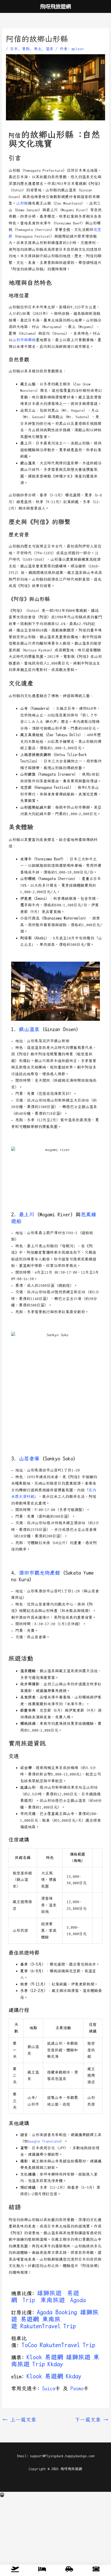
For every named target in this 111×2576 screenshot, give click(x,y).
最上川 (27, 1215)
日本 (14, 49)
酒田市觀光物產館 (39, 1573)
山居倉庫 (29, 1459)
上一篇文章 (19, 2420)
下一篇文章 (92, 2420)
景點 (26, 49)
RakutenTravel (41, 2326)
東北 (38, 49)
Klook (34, 2357)
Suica (49, 2388)
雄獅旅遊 (49, 2293)
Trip (29, 2300)
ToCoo (29, 2345)
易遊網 (30, 2319)
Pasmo (77, 2388)
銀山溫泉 (29, 1029)
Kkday (55, 2364)
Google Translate (44, 2141)
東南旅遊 (53, 2300)
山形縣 (22, 203)
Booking (66, 2312)
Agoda (78, 2300)
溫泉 (50, 49)
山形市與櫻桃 (24, 340)
